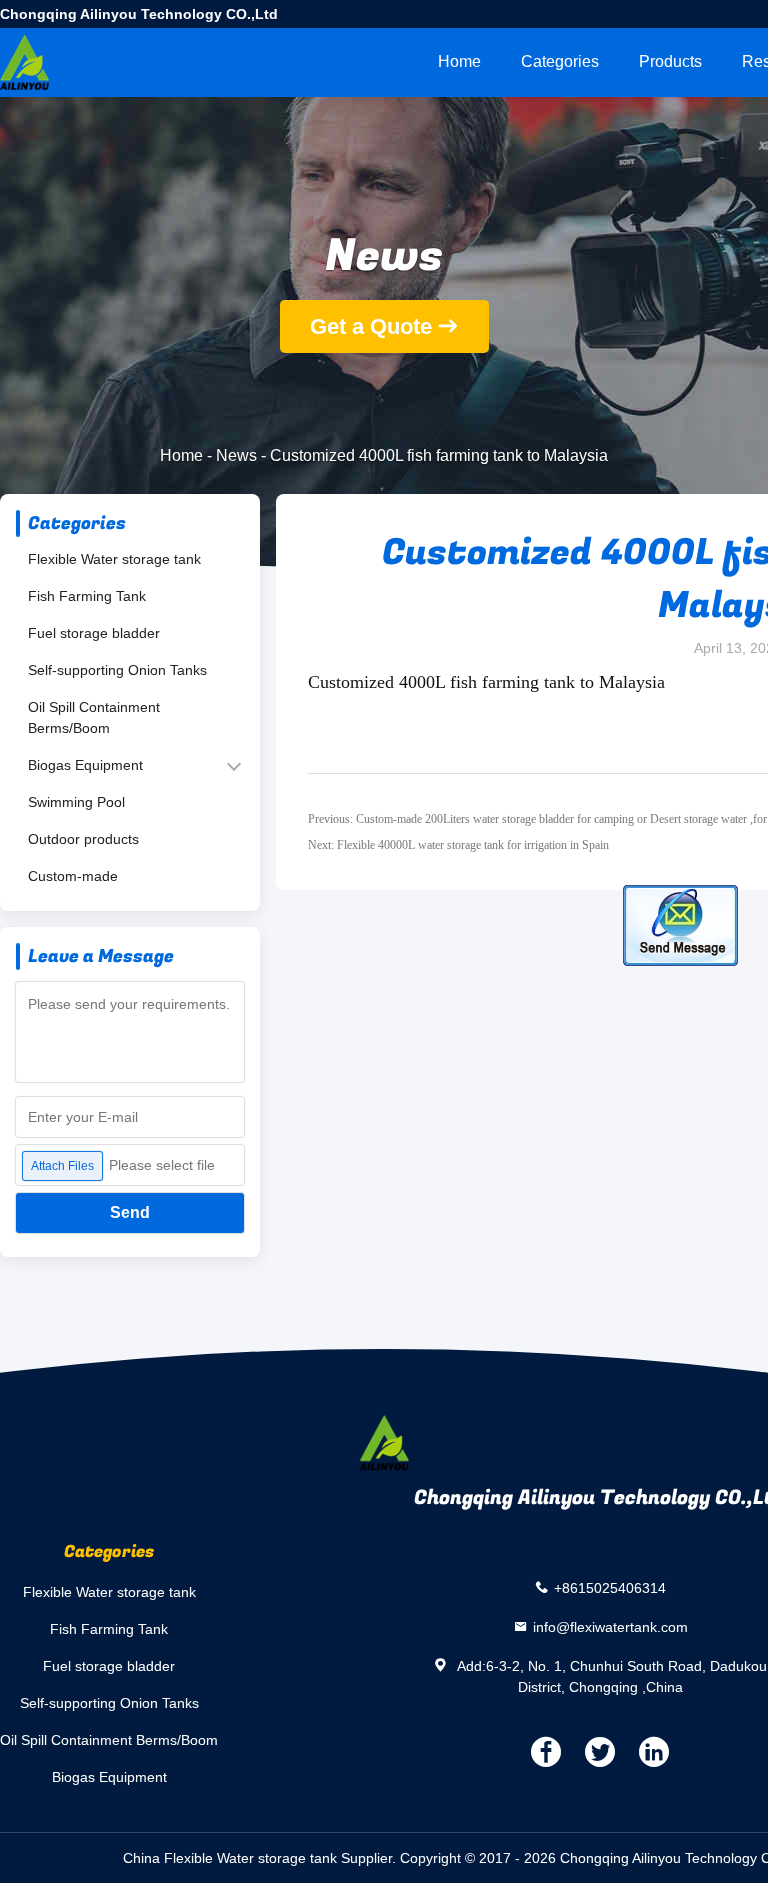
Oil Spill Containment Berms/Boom (94, 717)
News (236, 455)
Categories (560, 61)
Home (459, 61)
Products (670, 61)
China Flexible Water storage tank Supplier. (261, 1858)
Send (130, 1212)
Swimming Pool (76, 802)
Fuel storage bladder (94, 633)
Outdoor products (83, 839)
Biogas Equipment (85, 765)
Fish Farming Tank (87, 596)
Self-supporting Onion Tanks (117, 670)
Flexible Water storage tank (114, 559)
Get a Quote (371, 326)
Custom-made (73, 876)
